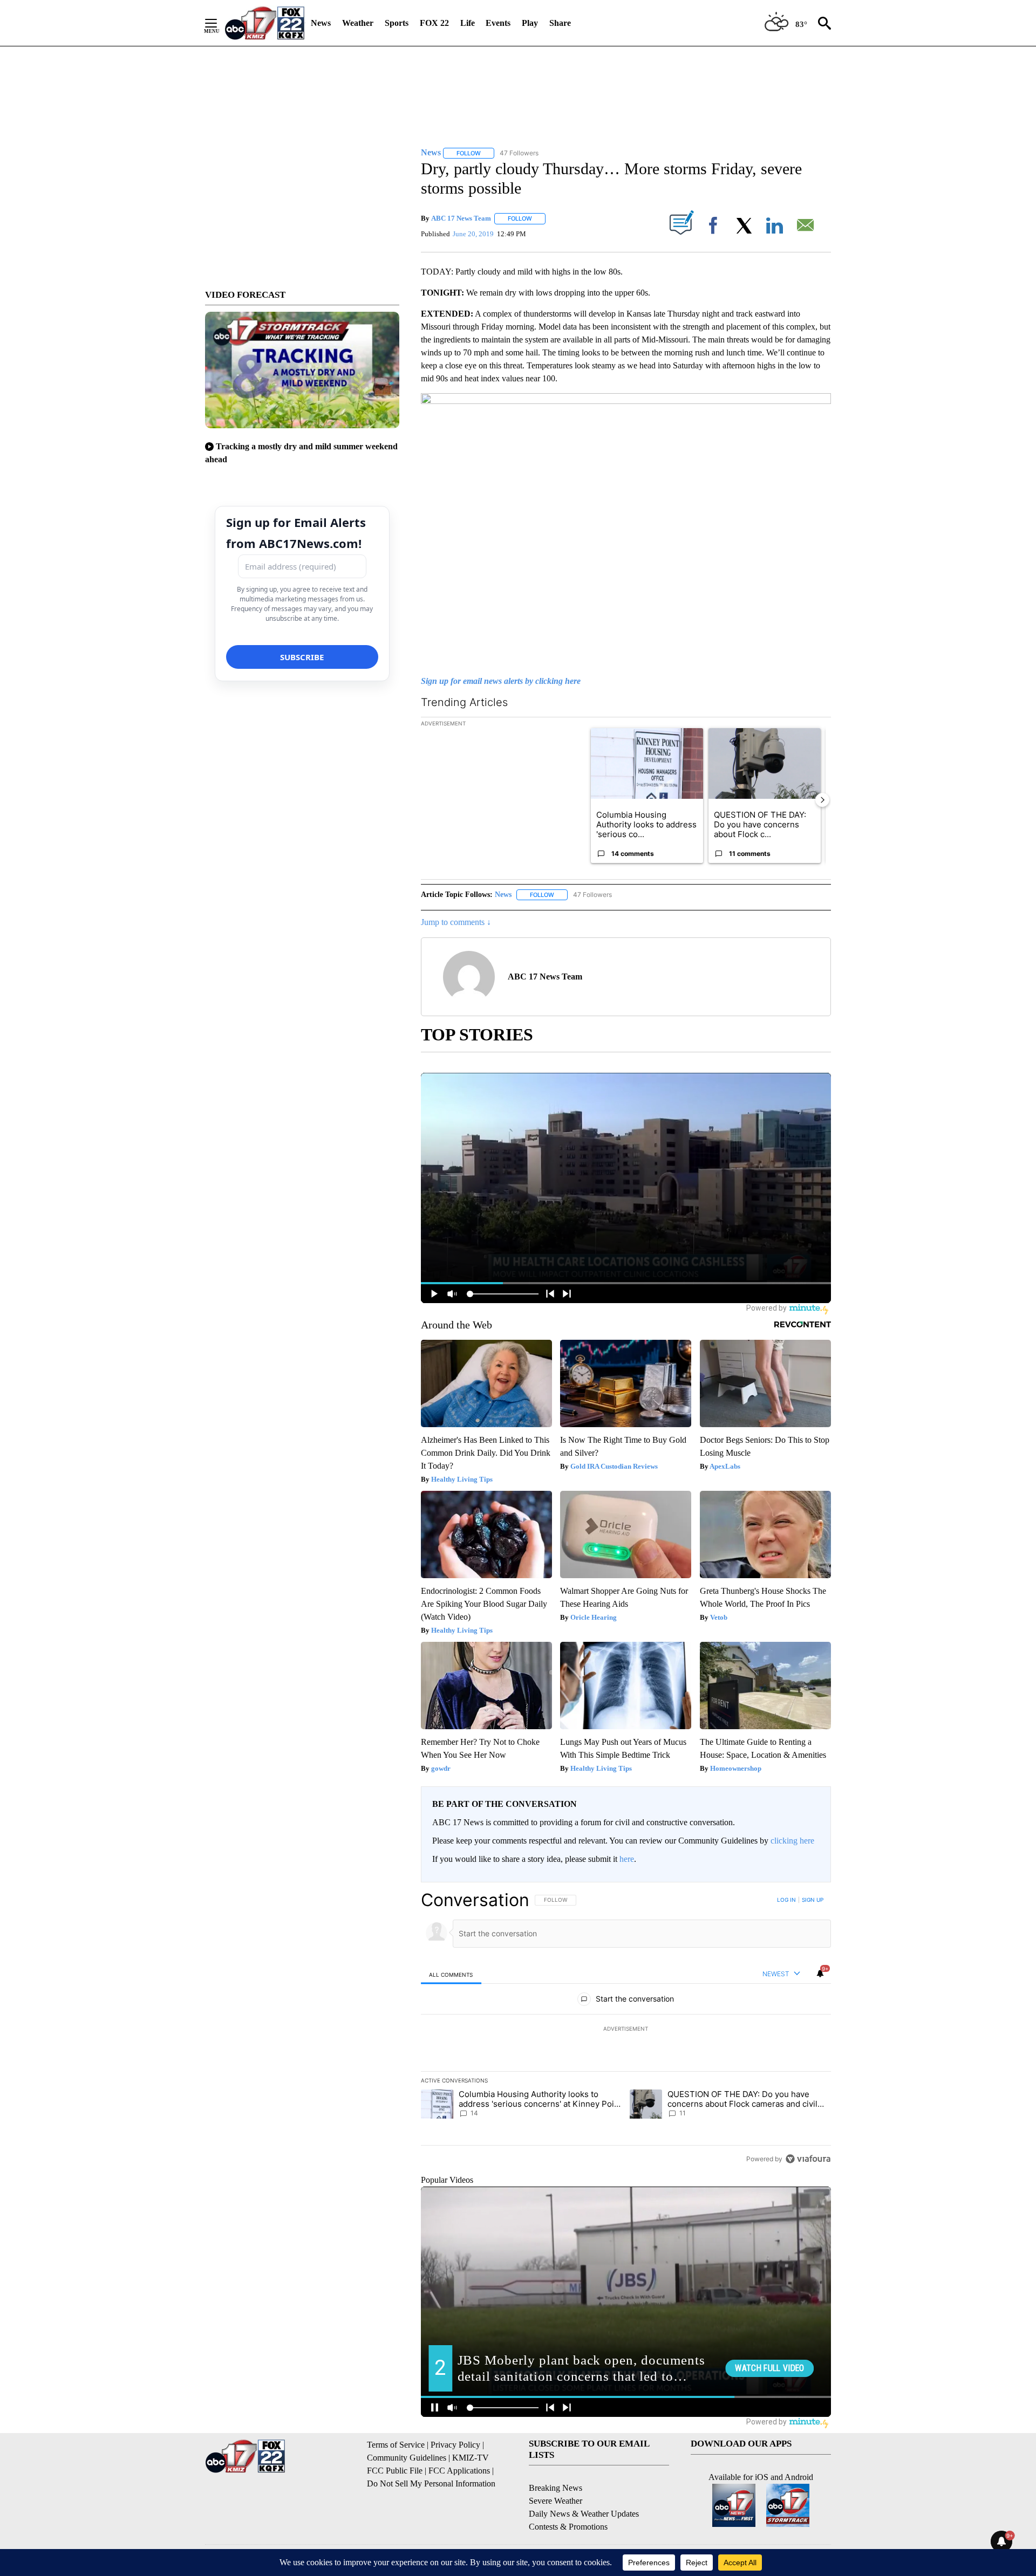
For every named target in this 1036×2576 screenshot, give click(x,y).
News (321, 23)
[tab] (451, 1974)
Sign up (813, 1900)
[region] (626, 2029)
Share (560, 23)
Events (498, 23)
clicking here (792, 1841)
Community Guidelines (407, 2458)
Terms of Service (396, 2445)
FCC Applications (459, 2471)
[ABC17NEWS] (265, 23)
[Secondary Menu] (219, 23)
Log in (786, 1900)
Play (530, 23)
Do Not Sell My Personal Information (431, 2483)
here (627, 1859)
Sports (397, 23)
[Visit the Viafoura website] (808, 2159)
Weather (358, 23)
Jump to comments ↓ (456, 922)
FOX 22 (434, 23)
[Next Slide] (822, 800)
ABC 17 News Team (461, 218)
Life (468, 23)
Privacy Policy (455, 2445)
